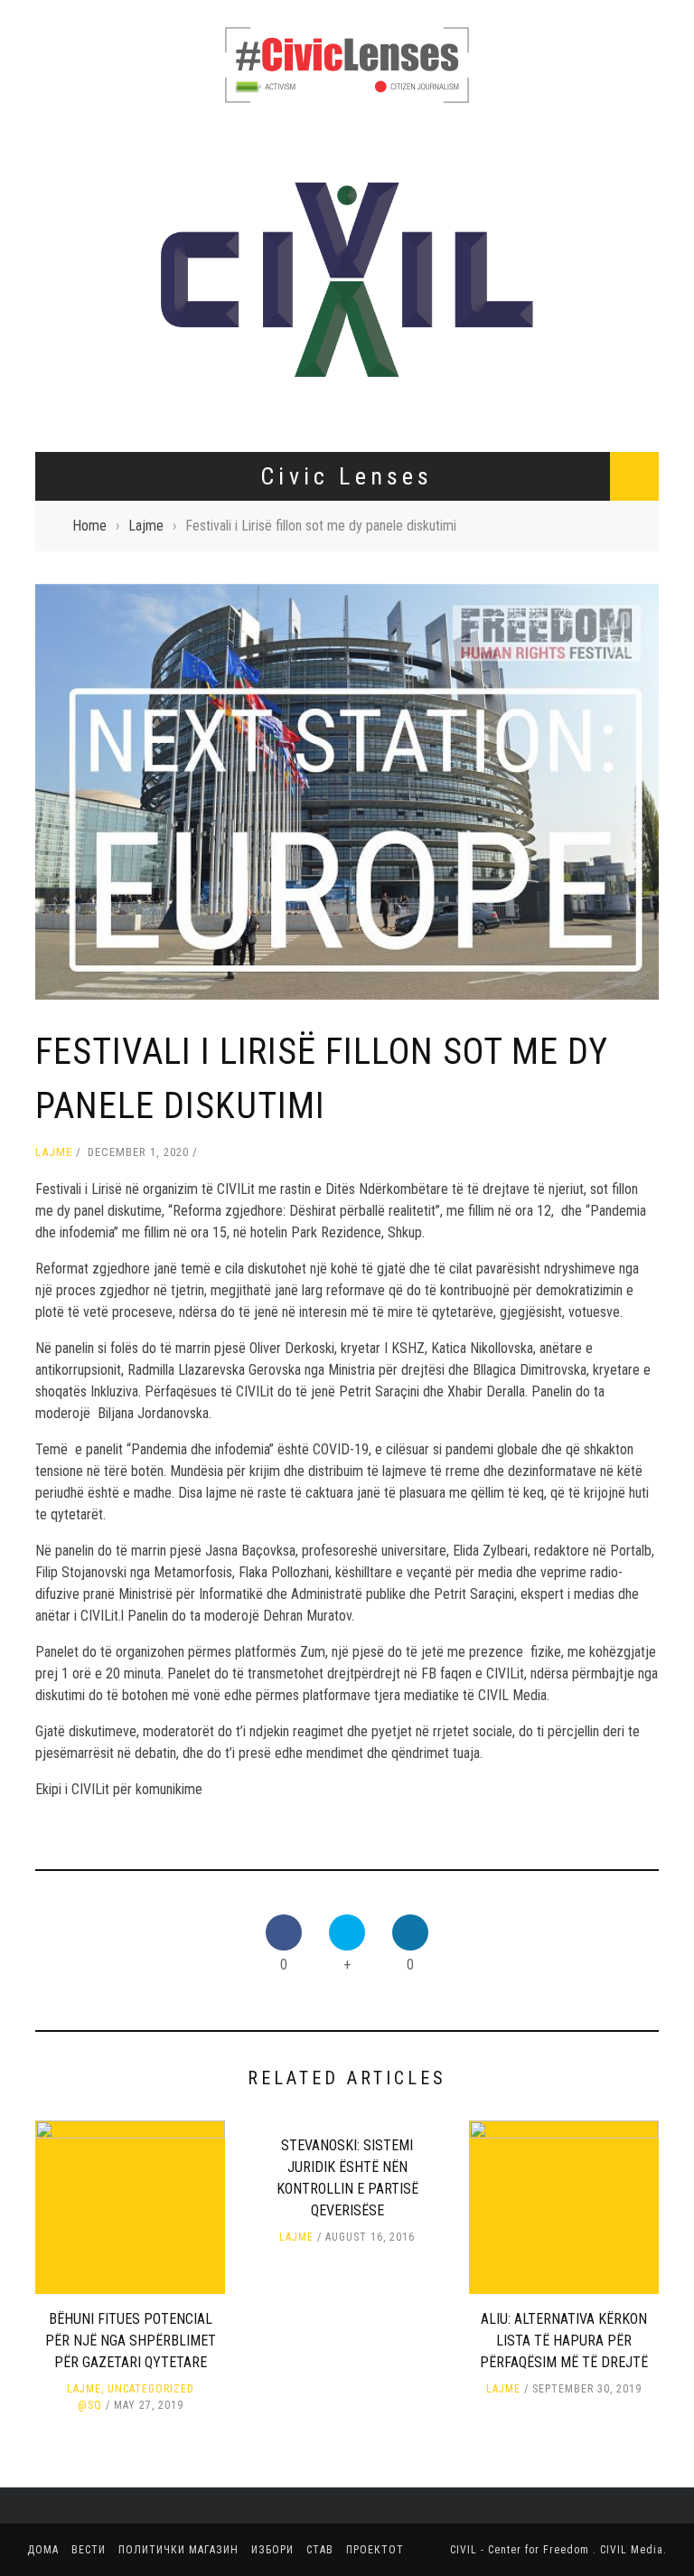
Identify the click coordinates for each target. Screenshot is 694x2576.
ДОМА (43, 2550)
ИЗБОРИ (272, 2550)
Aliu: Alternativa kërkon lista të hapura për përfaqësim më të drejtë (564, 2341)
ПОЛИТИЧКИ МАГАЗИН (178, 2550)
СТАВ (320, 2550)
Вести (89, 2550)
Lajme (54, 1152)
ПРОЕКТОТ (375, 2550)
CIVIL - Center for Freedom (521, 2550)
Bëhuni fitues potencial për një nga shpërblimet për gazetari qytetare (131, 2341)
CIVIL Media (632, 2550)
